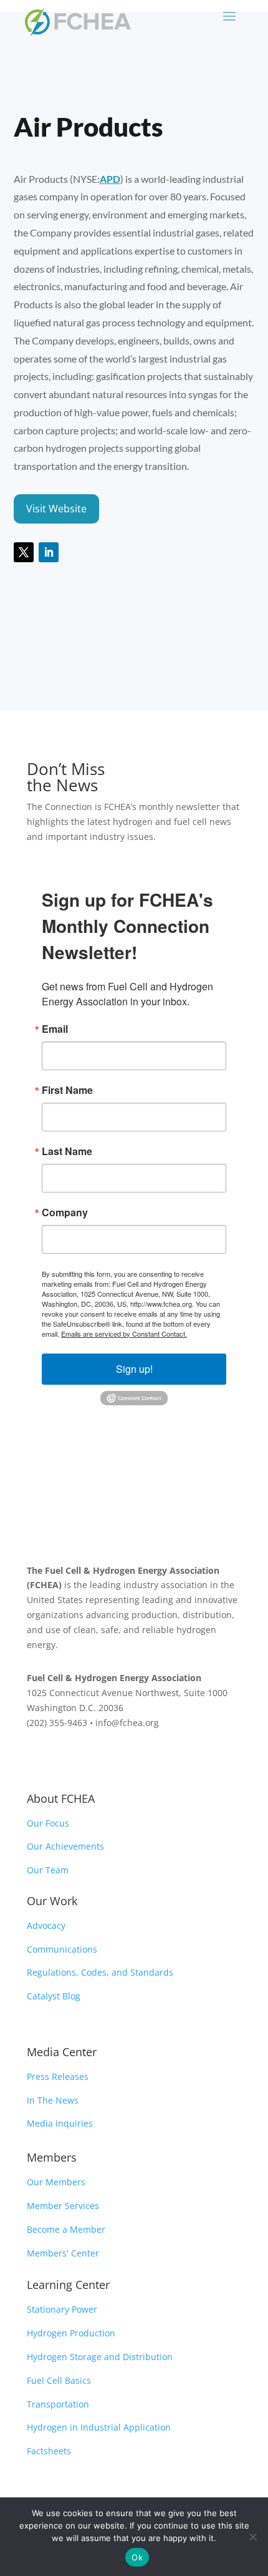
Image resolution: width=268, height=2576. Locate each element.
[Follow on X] (24, 552)
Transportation (58, 2404)
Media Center (62, 2052)
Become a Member (66, 2229)
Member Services (63, 2206)
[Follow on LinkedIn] (49, 552)
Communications (62, 1949)
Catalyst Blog (54, 1996)
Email (55, 1029)
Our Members (56, 2182)
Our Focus (48, 1823)
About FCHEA (61, 1798)
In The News (53, 2100)
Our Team (48, 1870)
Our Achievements (65, 1846)
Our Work (52, 1901)
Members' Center (63, 2253)
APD (110, 179)
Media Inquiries (60, 2123)
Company (65, 1212)
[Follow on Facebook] (37, 1759)
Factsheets (49, 2451)
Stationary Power (62, 2309)
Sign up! (134, 1369)
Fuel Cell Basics (59, 2380)
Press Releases (58, 2076)
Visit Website (56, 509)
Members (52, 2157)
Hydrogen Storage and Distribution (100, 2357)
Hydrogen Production (71, 2333)
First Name (67, 1090)
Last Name (67, 1151)
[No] (252, 2537)
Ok (137, 2557)
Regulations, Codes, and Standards (100, 1972)
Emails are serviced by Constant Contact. (124, 1334)
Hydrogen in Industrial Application (99, 2427)
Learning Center (68, 2285)
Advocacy (46, 1925)
